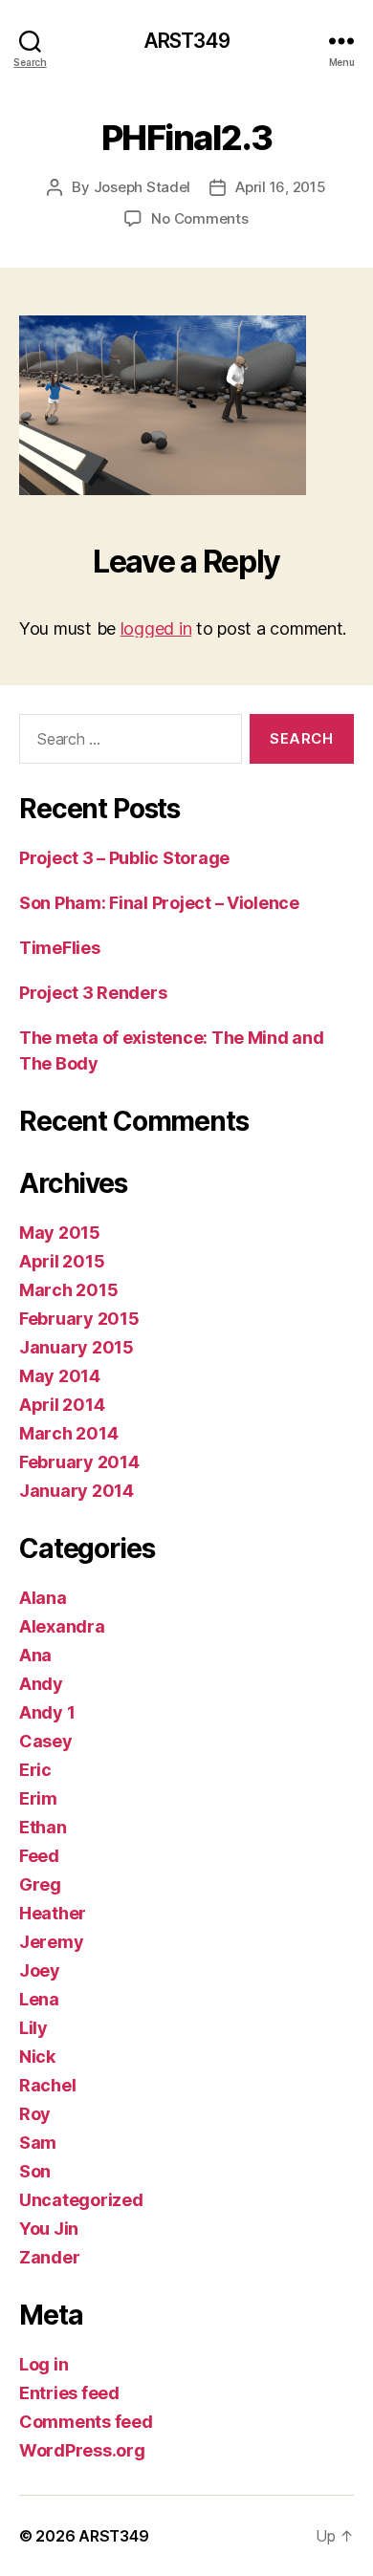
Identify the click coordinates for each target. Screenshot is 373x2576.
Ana (35, 1655)
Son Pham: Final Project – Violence (159, 903)
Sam (38, 2143)
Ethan (43, 1827)
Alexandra (62, 1626)
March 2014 (68, 1433)
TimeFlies (60, 948)
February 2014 (79, 1462)
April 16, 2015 (280, 187)
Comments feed (86, 2422)
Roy (35, 2114)
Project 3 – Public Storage (124, 858)
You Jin (49, 2229)
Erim (38, 1798)
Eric (35, 1770)
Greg (40, 1884)
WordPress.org (82, 2450)
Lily (33, 2028)
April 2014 (62, 1405)
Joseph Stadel (143, 187)
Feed (39, 1856)
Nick (37, 2056)
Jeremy (51, 1942)
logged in (156, 628)
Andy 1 (47, 1712)
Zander (49, 2257)
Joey (40, 1970)
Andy (41, 1684)
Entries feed (69, 2393)
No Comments (199, 218)
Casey (46, 1741)
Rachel (47, 2085)
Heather (53, 1913)
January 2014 (77, 1491)
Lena (39, 1999)
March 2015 (68, 1290)
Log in (44, 2364)
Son (35, 2171)
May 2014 (60, 1376)
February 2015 (79, 1319)
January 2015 (77, 1347)
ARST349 (187, 41)
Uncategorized (81, 2200)
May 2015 (60, 1233)
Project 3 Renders (93, 993)
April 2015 (62, 1261)
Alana (43, 1598)
